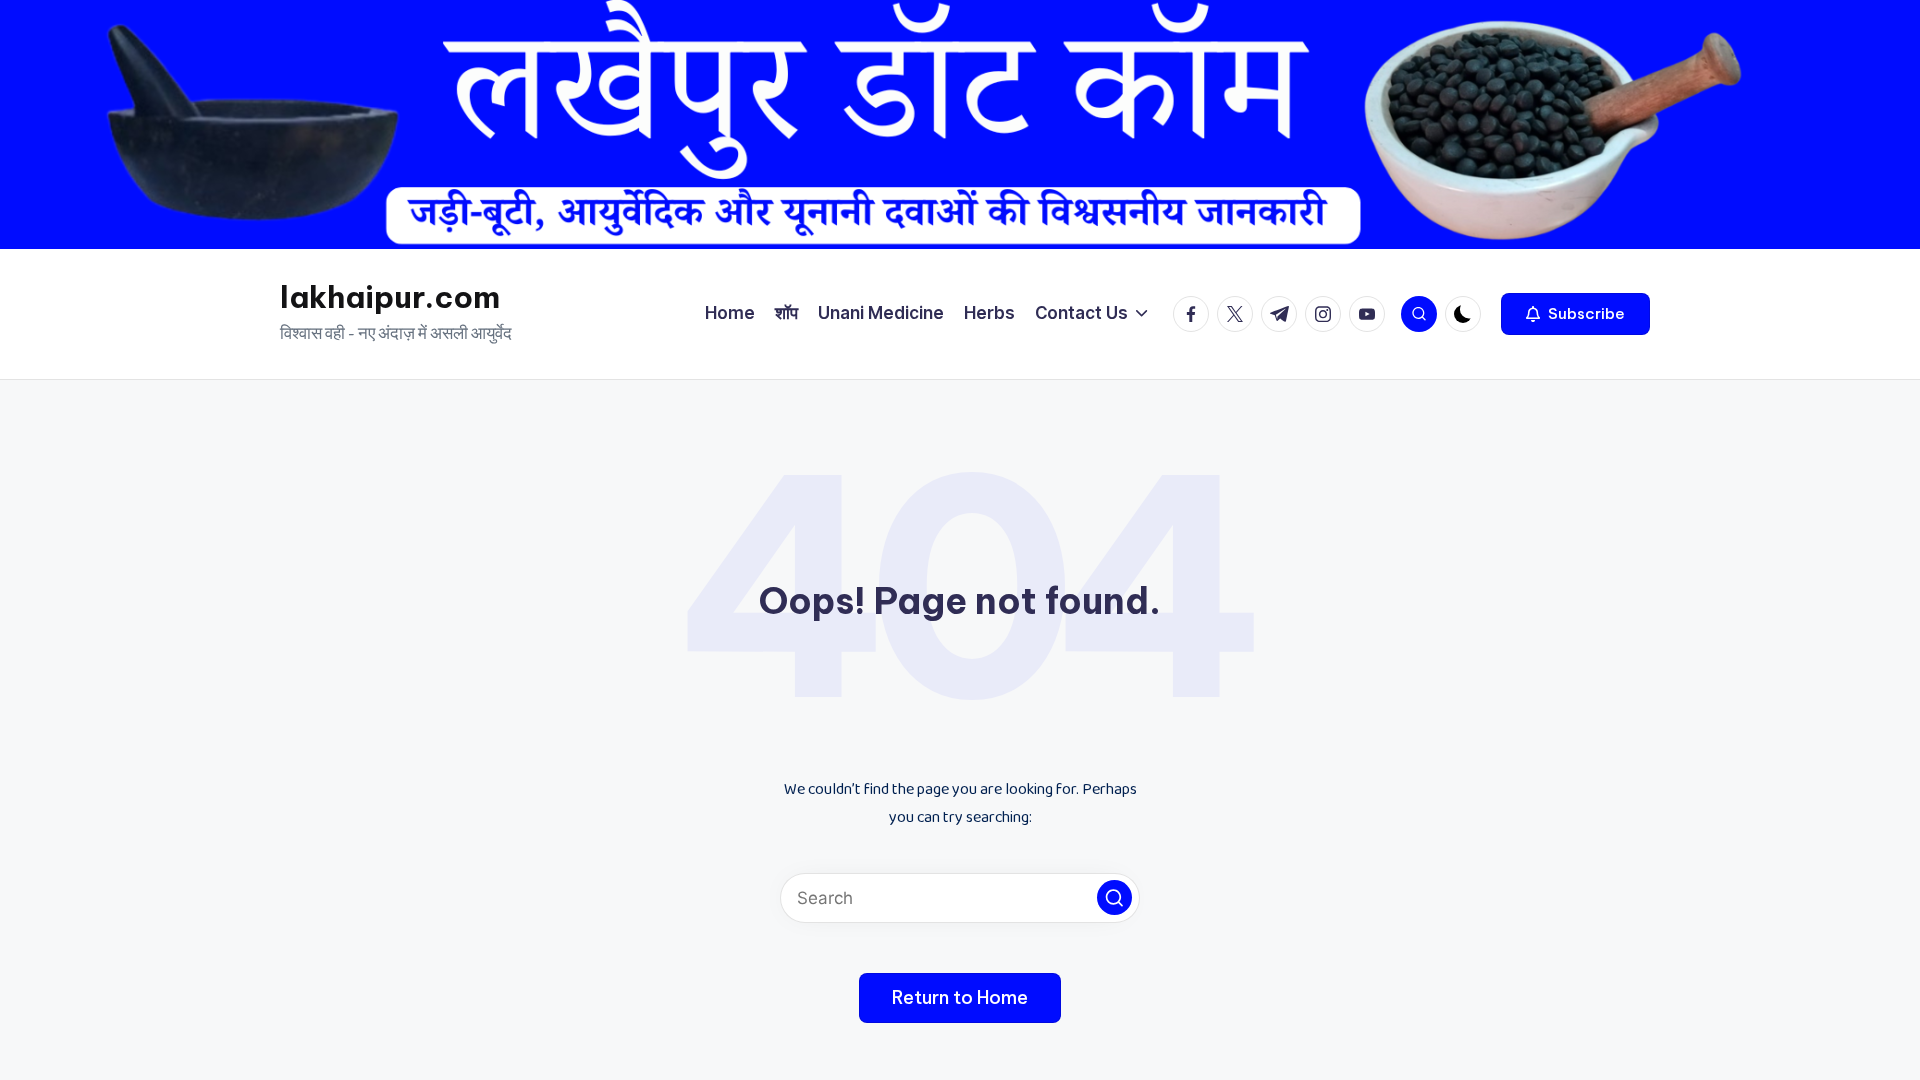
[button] (1575, 314)
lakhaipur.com (390, 297)
